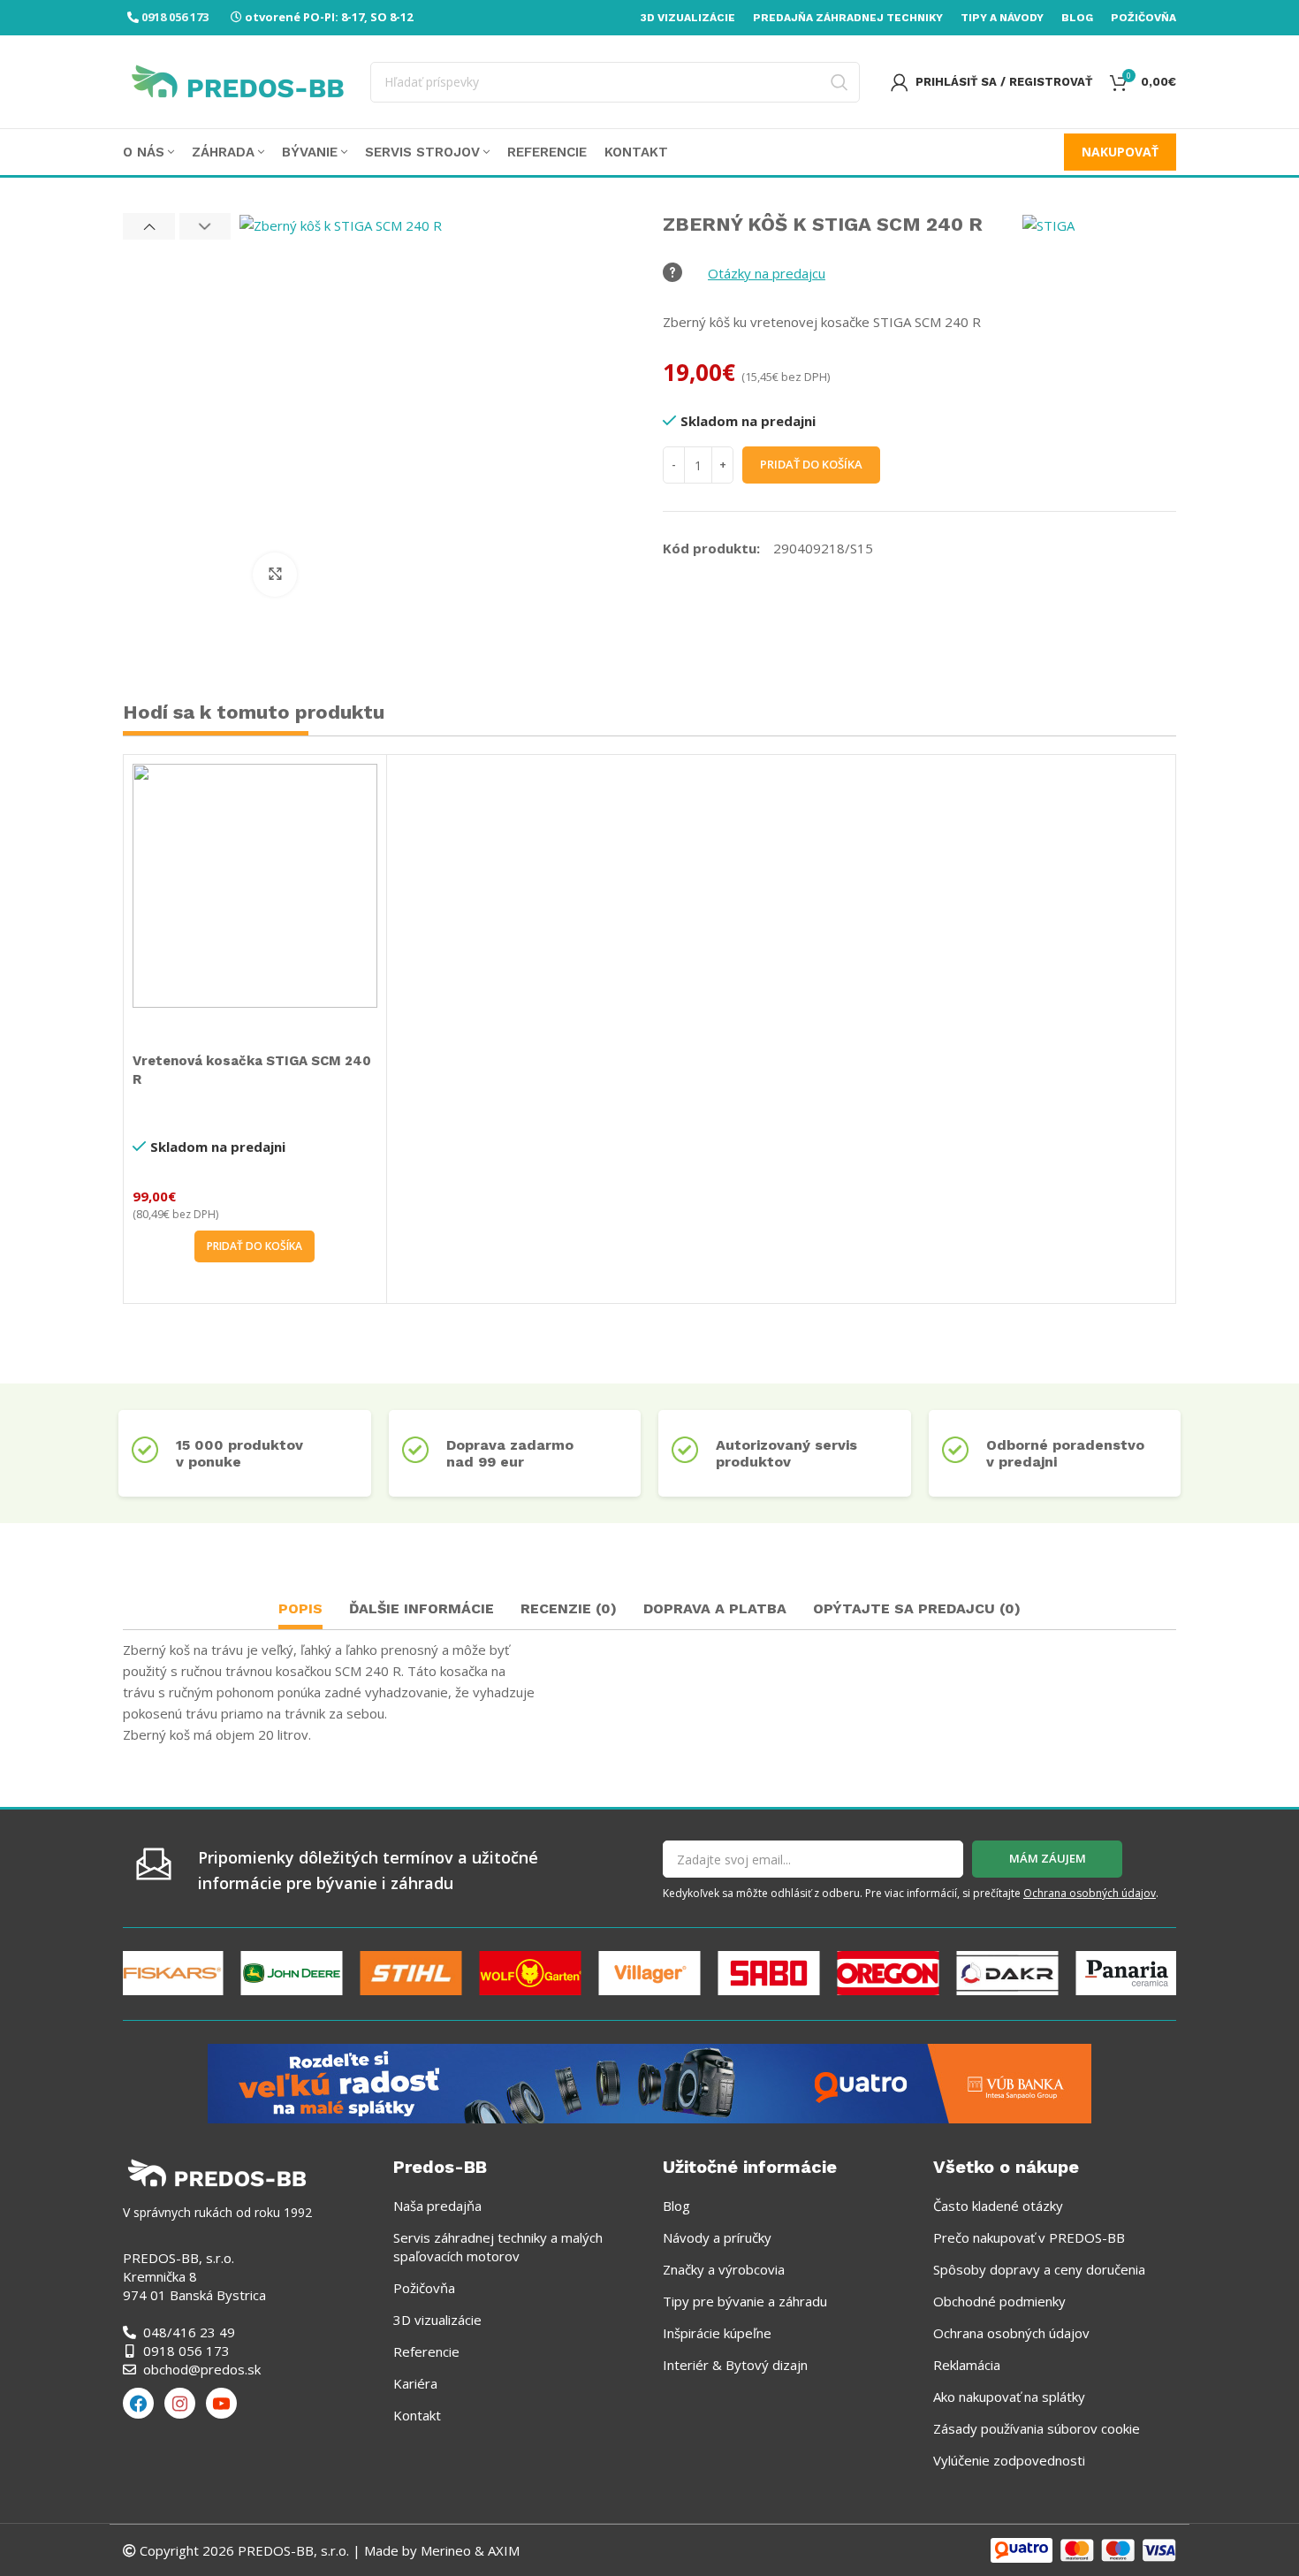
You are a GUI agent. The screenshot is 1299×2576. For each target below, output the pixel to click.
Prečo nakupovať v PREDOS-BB (1029, 2237)
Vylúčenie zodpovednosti (1009, 2460)
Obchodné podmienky (999, 2301)
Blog (676, 2206)
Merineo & (452, 2550)
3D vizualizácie (437, 2320)
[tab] (300, 1611)
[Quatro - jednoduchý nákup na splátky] (649, 2082)
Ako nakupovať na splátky (1009, 2397)
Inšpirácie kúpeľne (717, 2333)
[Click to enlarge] (275, 575)
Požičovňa (424, 2288)
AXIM (502, 2550)
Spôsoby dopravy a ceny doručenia (1039, 2269)
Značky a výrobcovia (724, 2269)
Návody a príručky (717, 2237)
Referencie (426, 2351)
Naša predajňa (437, 2206)
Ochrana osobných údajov (1090, 1893)
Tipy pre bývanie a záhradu (745, 2301)
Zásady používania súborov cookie (1037, 2428)
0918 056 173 (175, 17)
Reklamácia (967, 2365)
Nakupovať (1120, 152)
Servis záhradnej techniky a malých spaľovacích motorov (498, 2247)
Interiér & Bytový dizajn (735, 2365)
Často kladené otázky (998, 2206)
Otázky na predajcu (767, 273)
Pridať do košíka (811, 464)
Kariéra (415, 2383)
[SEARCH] (839, 82)
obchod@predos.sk (202, 2369)
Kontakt (417, 2415)
